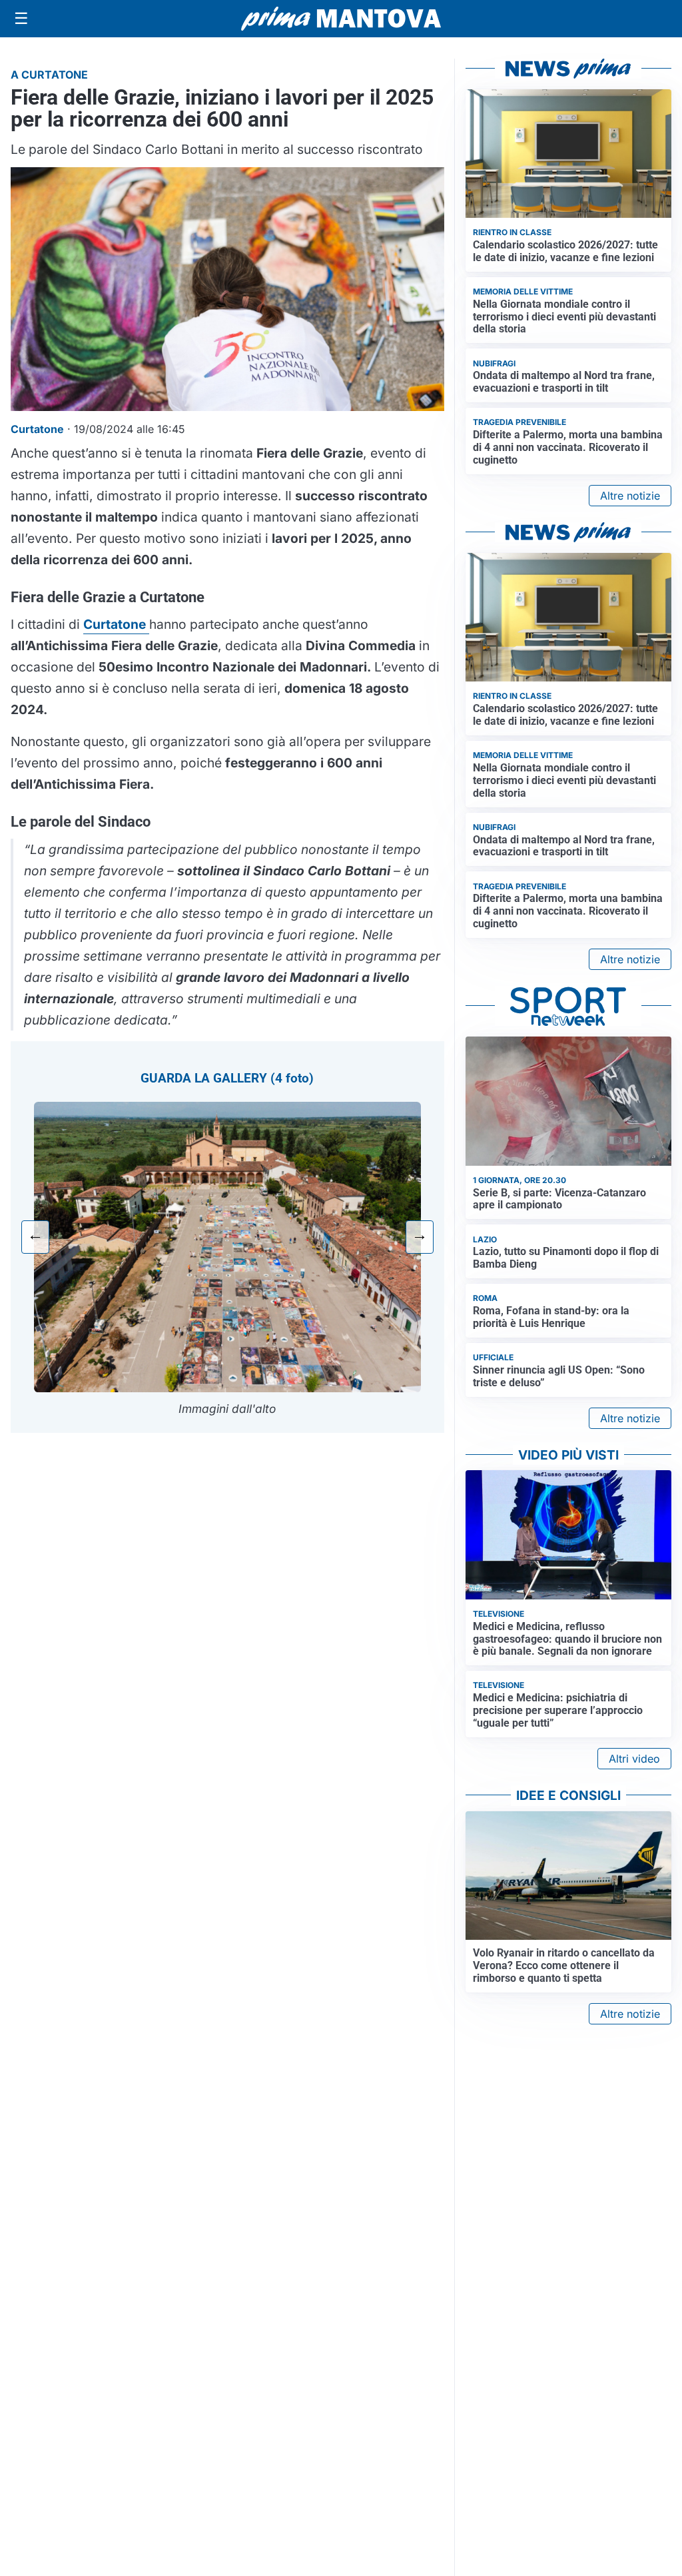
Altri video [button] (634, 1759)
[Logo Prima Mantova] (341, 19)
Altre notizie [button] (630, 496)
